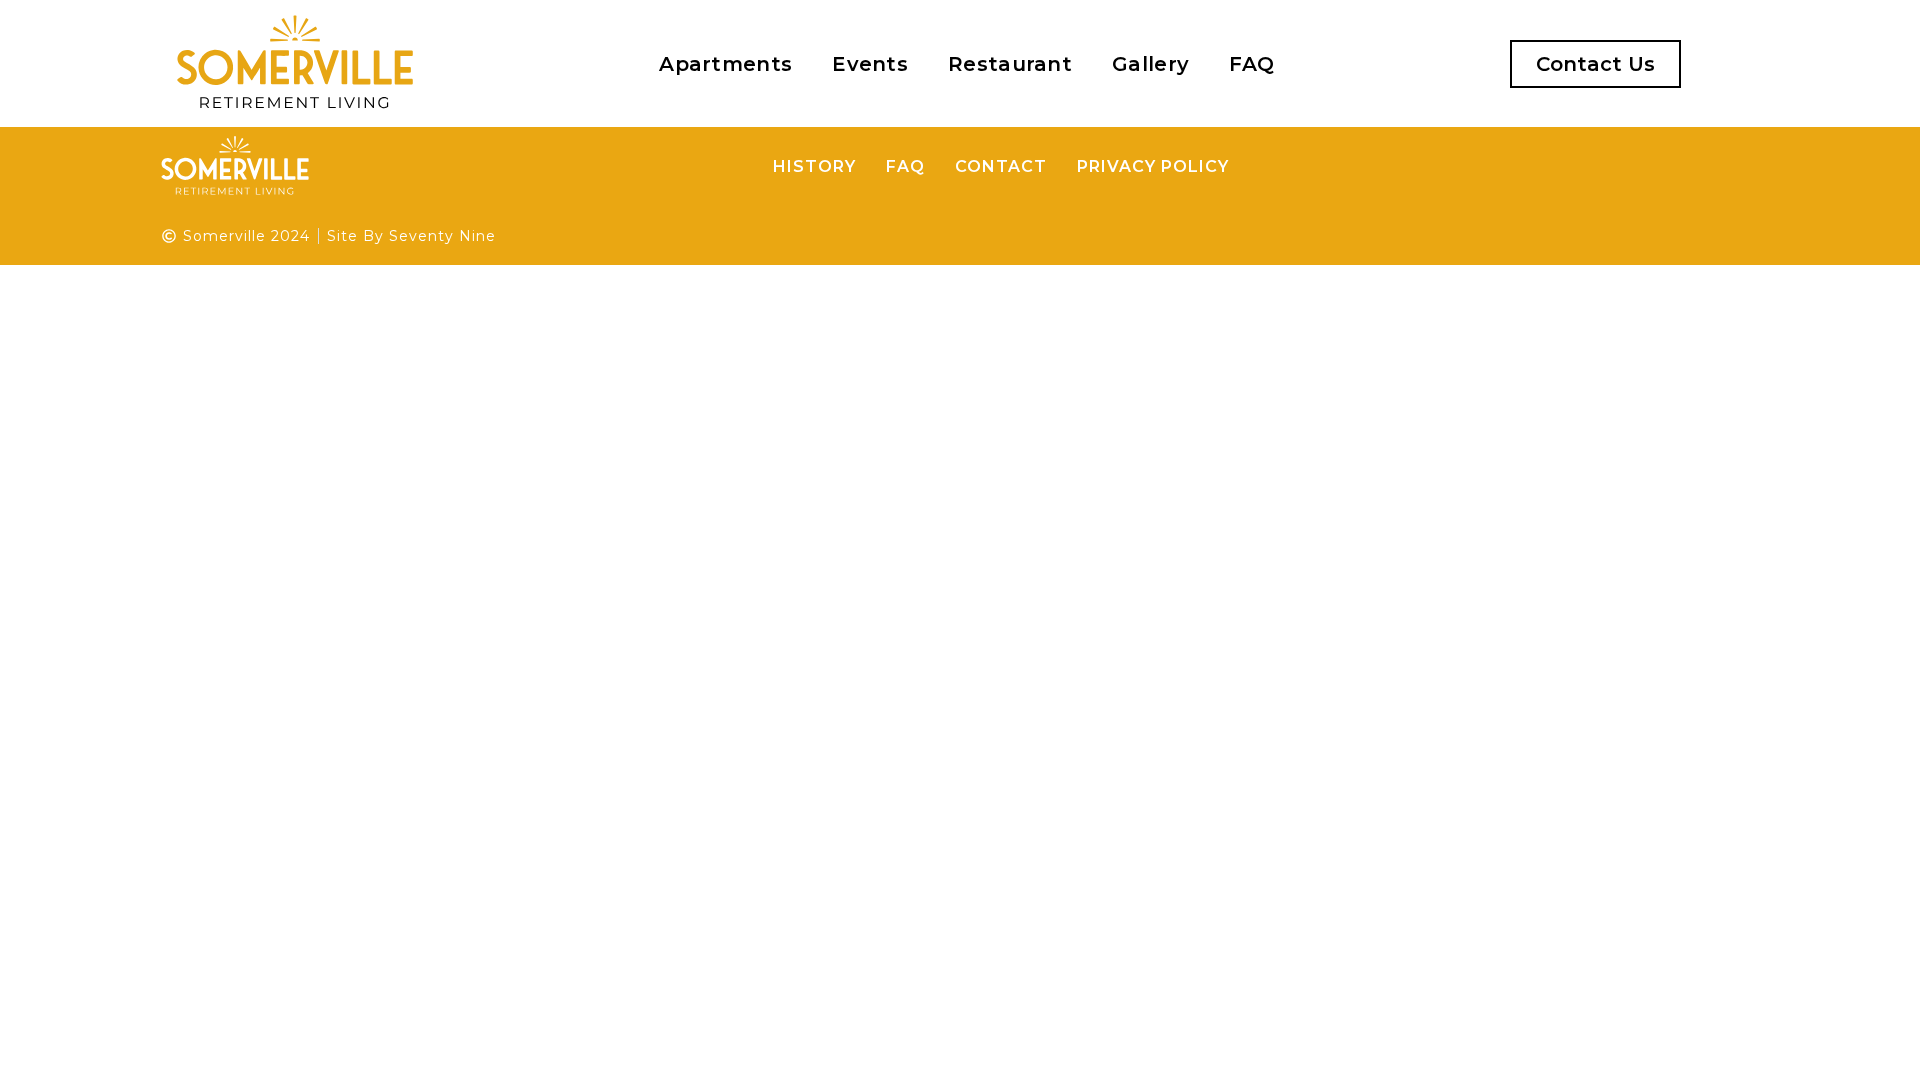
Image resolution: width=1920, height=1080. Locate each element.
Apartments (725, 64)
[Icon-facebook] (1381, 64)
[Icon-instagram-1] (1422, 64)
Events (870, 64)
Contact (1001, 166)
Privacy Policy (1153, 166)
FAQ (1251, 64)
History (814, 166)
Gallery (1150, 64)
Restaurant (1010, 64)
